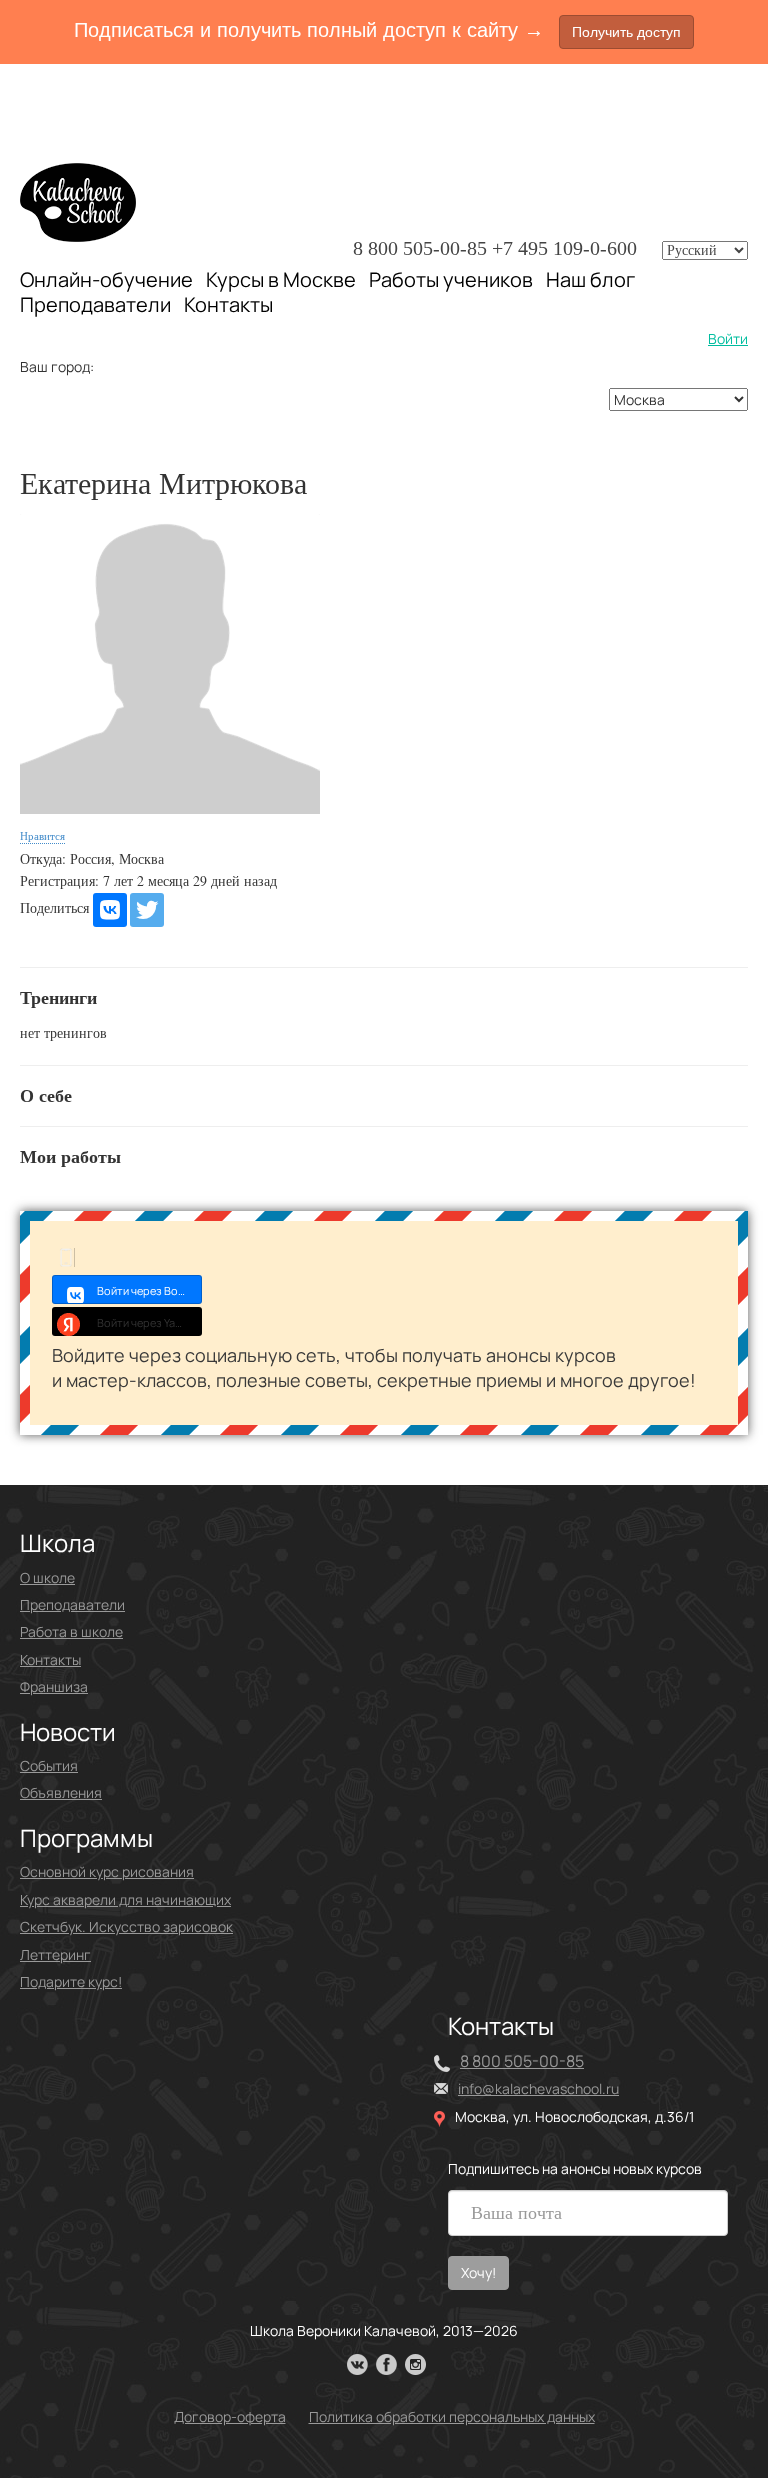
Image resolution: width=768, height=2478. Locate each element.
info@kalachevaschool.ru (538, 2088)
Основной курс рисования (107, 1871)
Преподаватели (95, 304)
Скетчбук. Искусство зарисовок (126, 1926)
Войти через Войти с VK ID (149, 1290)
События (49, 1765)
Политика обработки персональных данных (452, 2416)
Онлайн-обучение (106, 279)
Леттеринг (55, 1954)
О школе (47, 1577)
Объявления (61, 1792)
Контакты (228, 305)
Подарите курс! (71, 1981)
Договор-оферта (230, 2416)
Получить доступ (626, 32)
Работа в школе (71, 1631)
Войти (728, 338)
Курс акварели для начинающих (125, 1899)
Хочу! (478, 2272)
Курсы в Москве (281, 280)
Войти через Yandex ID (149, 1322)
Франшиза (54, 1686)
